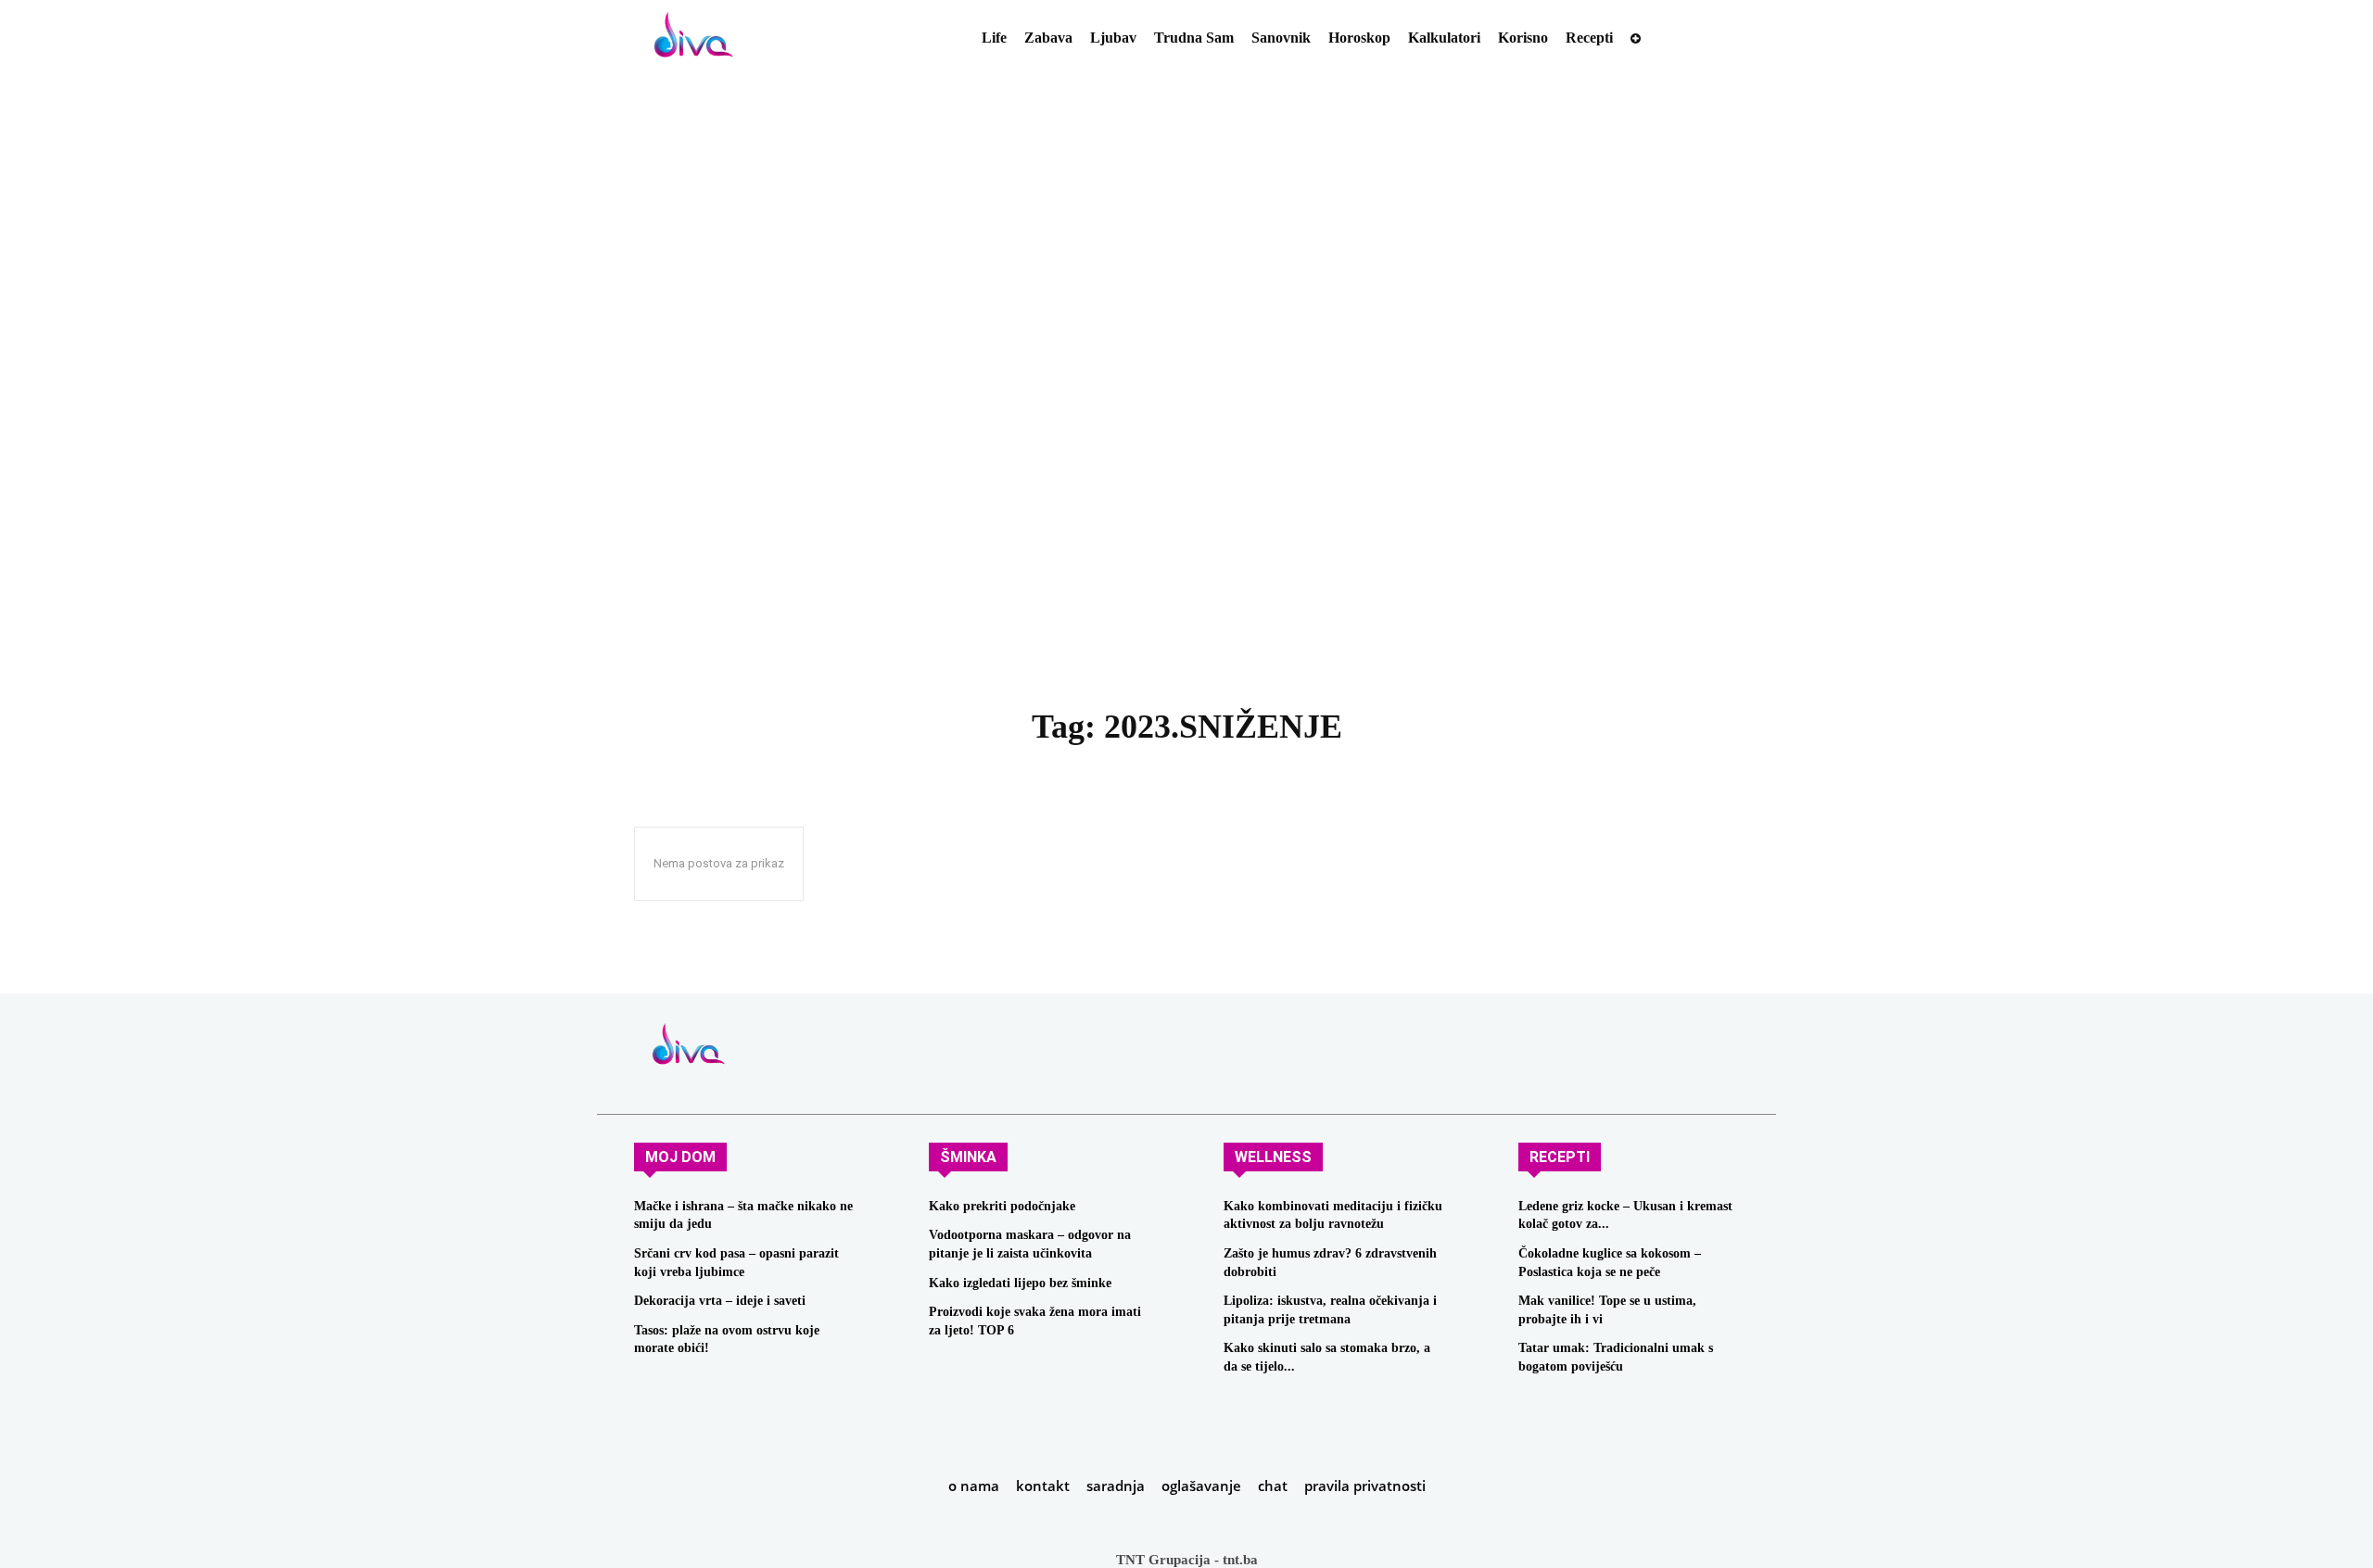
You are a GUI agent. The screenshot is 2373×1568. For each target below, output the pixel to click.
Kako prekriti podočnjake (1002, 1206)
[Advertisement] (1186, 427)
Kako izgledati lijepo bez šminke (1020, 1283)
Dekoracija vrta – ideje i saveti (720, 1301)
